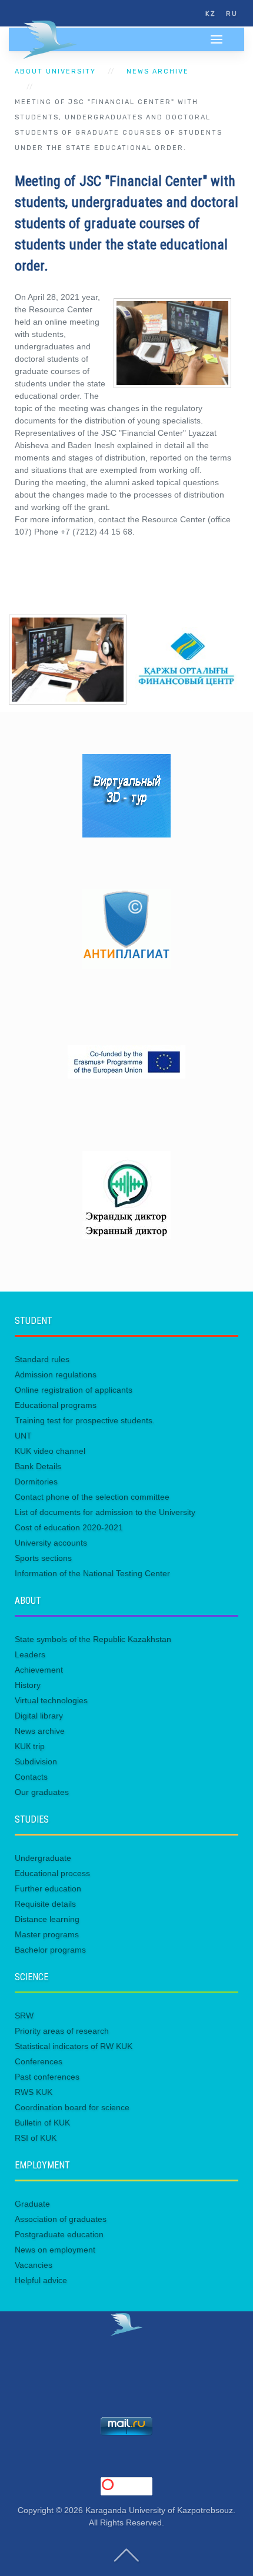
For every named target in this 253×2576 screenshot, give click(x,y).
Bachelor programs (50, 1950)
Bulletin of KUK (42, 2123)
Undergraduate (43, 1858)
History (28, 1685)
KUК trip (30, 1746)
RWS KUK (34, 2092)
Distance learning (47, 1919)
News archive (158, 71)
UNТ (23, 1436)
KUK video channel (50, 1451)
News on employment (55, 2250)
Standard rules (42, 1359)
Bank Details (38, 1466)
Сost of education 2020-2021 (69, 1527)
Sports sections (43, 1558)
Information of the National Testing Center (92, 1573)
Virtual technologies (51, 1700)
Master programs (47, 1934)
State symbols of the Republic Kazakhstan (93, 1639)
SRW (24, 2016)
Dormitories (36, 1481)
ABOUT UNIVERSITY (55, 71)
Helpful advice (41, 2280)
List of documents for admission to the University (105, 1512)
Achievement (39, 1670)
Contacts (31, 1777)
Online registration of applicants (74, 1390)
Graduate (32, 2204)
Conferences (39, 2061)
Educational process (52, 1873)
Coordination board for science (72, 2107)
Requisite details (45, 1904)
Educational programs (56, 1405)
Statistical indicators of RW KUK (74, 2046)
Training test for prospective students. (85, 1420)
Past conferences (47, 2077)
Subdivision (36, 1761)
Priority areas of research (62, 2031)
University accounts (51, 1543)
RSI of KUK (36, 2138)
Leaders (30, 1654)
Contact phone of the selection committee (92, 1497)
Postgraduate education (59, 2234)
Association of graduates (61, 2219)
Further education (48, 1888)
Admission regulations (56, 1374)
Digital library (39, 1716)
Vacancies (34, 2265)
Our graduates (42, 1792)
